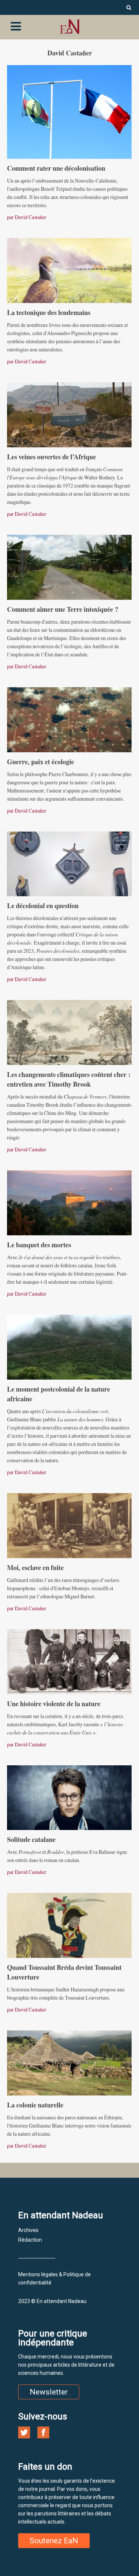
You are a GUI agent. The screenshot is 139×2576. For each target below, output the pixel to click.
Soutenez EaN (54, 2541)
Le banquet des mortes (39, 1245)
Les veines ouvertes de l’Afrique (52, 457)
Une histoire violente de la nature (54, 1704)
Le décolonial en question (43, 906)
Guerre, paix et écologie (42, 762)
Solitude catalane (31, 1839)
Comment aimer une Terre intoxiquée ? (63, 609)
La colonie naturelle (35, 2105)
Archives (28, 2230)
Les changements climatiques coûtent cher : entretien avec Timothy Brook (69, 1079)
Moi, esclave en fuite (35, 1567)
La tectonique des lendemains (49, 312)
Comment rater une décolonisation (56, 168)
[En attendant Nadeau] (69, 27)
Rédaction (30, 2240)
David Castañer (31, 217)
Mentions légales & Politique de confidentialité (54, 2278)
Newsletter (49, 2392)
